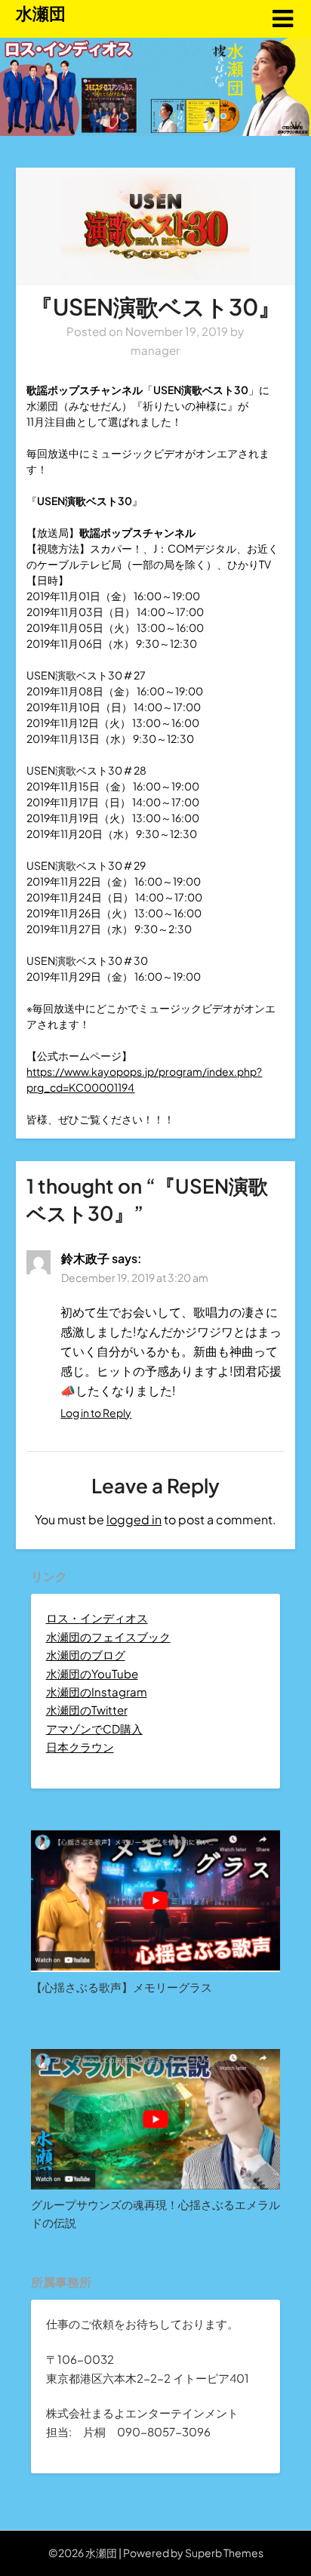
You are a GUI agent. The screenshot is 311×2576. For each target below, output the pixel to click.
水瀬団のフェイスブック (108, 1636)
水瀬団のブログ (86, 1655)
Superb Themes (224, 2553)
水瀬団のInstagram (97, 1692)
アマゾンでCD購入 (94, 1729)
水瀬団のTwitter (87, 1710)
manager (155, 350)
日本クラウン (80, 1747)
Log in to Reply (96, 1413)
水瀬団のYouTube (92, 1673)
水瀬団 (41, 13)
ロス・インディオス (97, 1618)
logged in (134, 1519)
